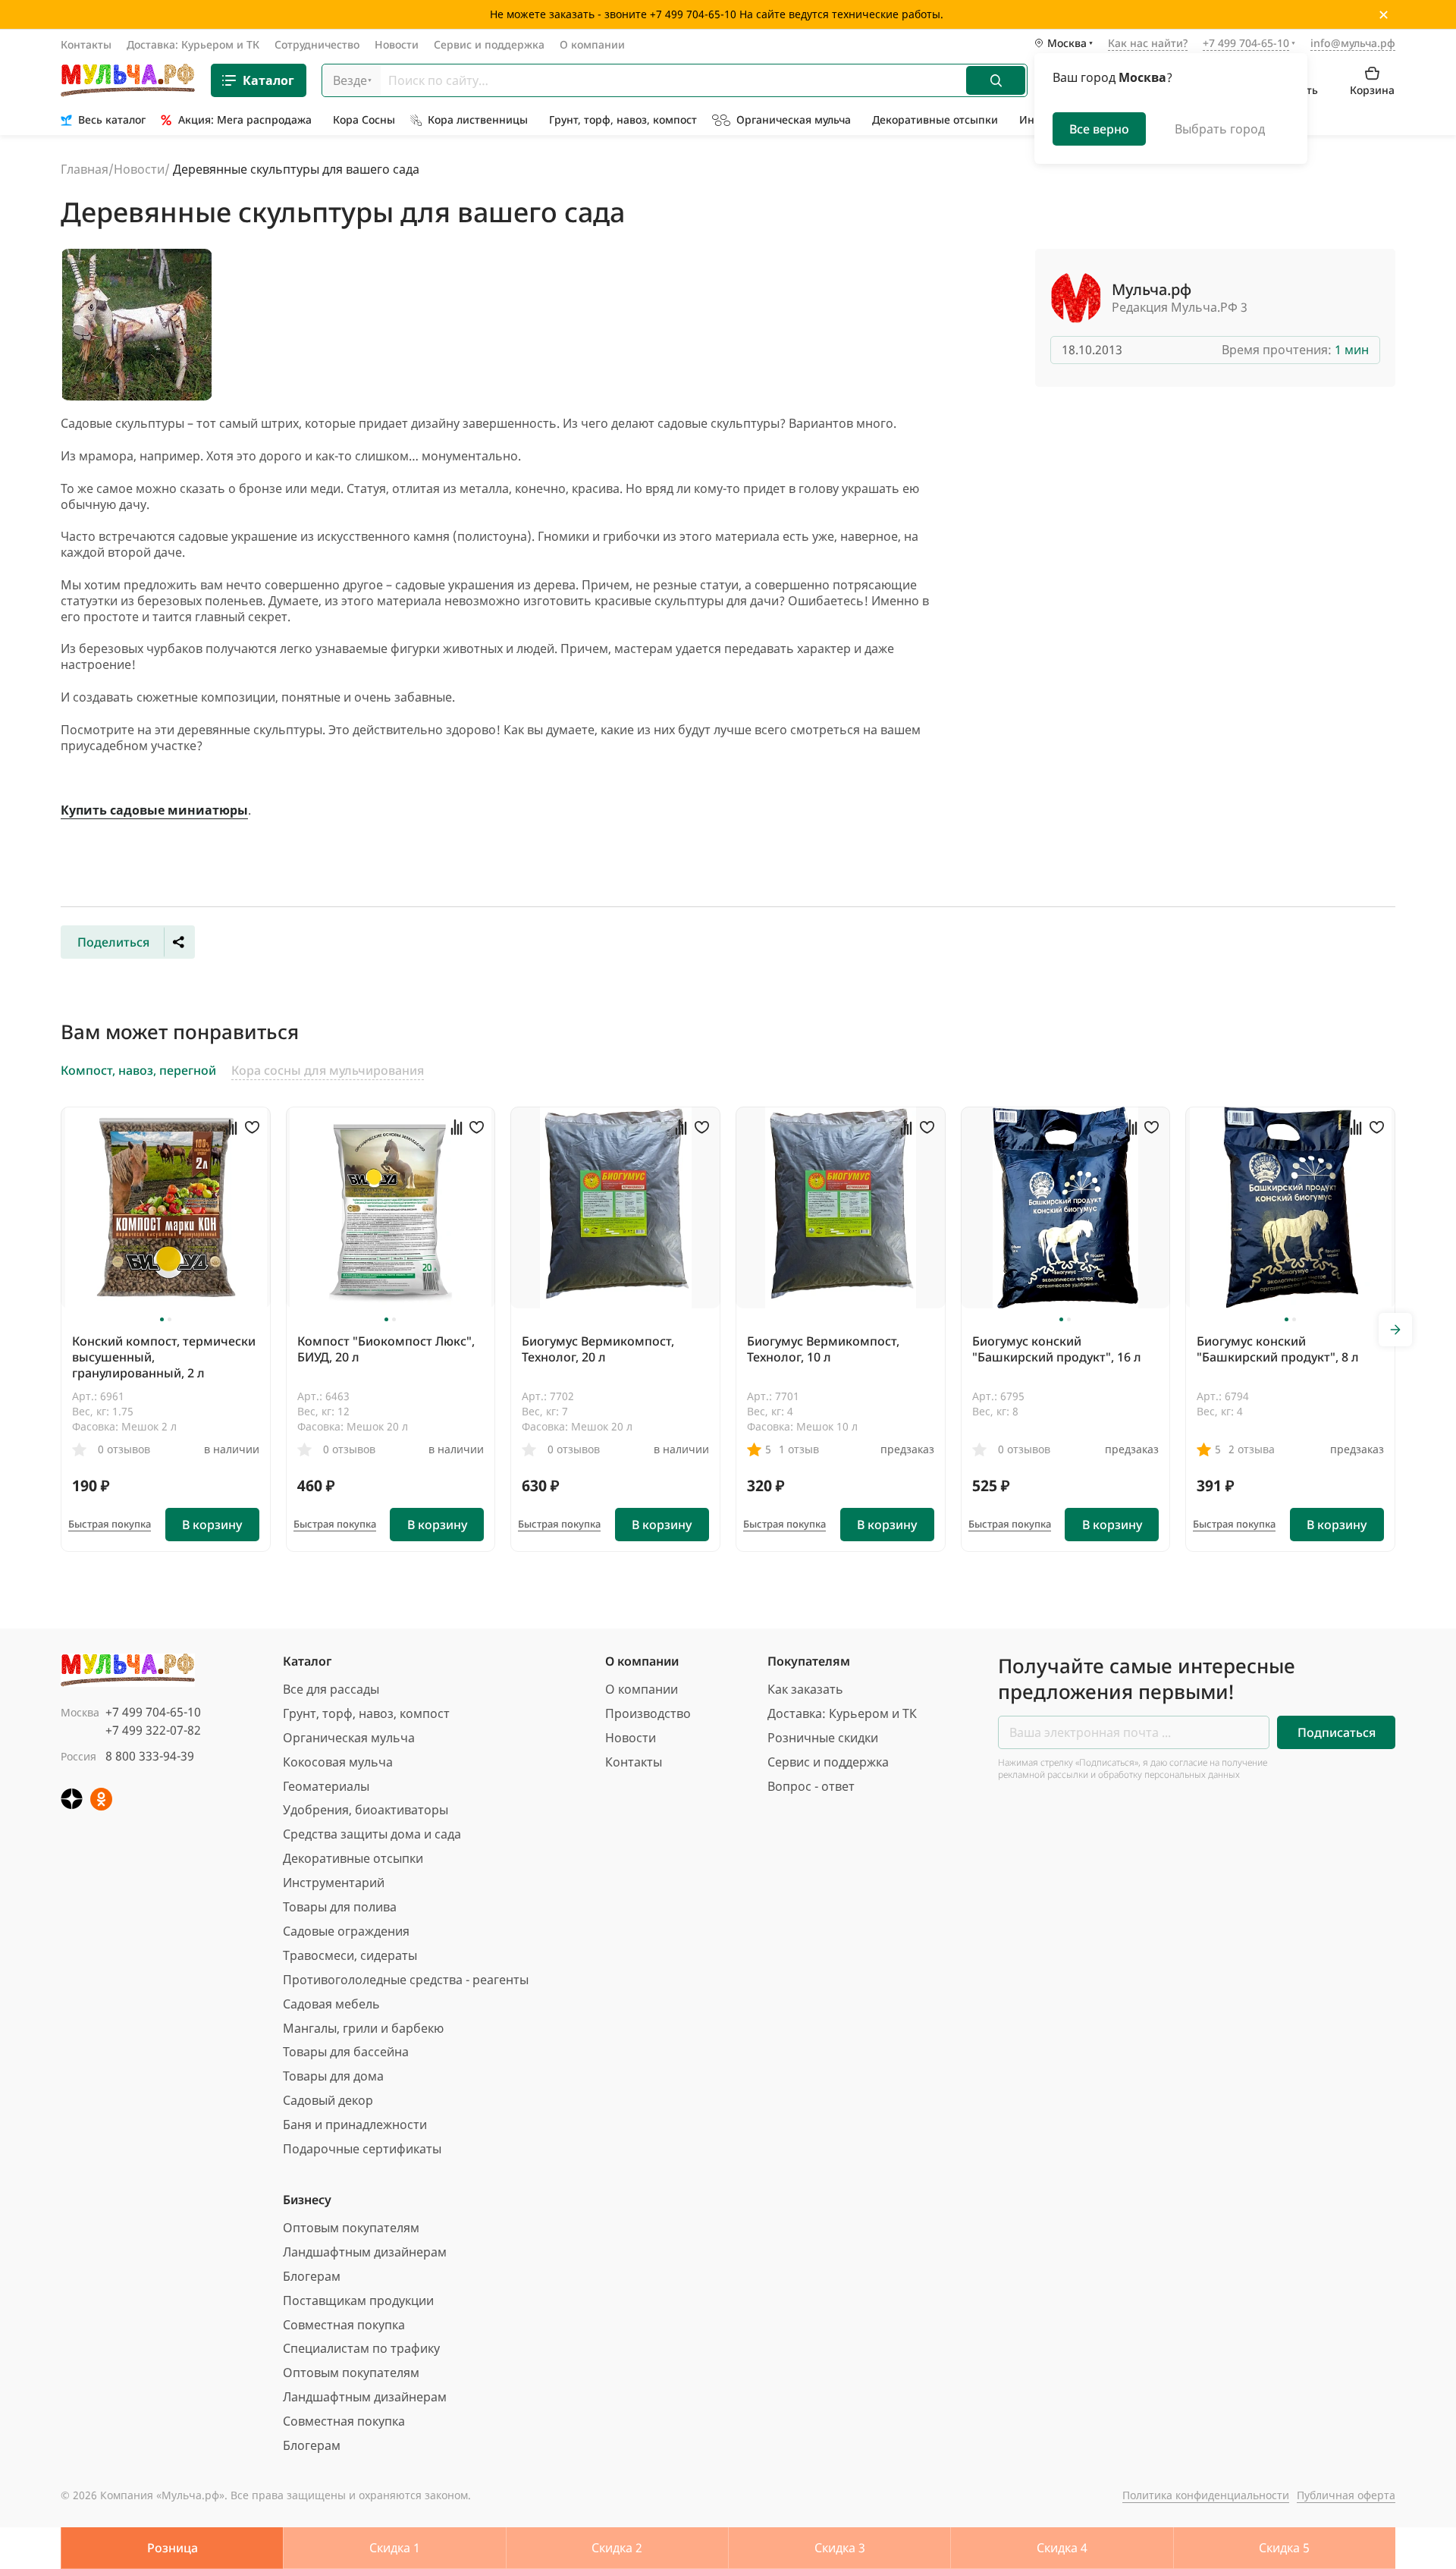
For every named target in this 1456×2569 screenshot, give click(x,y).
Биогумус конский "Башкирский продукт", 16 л (1057, 1349)
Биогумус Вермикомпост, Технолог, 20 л (598, 1349)
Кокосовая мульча (338, 1762)
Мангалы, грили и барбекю (363, 2028)
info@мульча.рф (1353, 43)
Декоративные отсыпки (353, 1858)
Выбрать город (1220, 129)
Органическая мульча (349, 1738)
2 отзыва (1252, 1449)
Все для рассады (331, 1689)
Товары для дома (333, 2076)
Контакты (86, 44)
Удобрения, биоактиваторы (366, 1810)
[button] (162, 1319)
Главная (85, 169)
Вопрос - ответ (811, 1786)
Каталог (268, 80)
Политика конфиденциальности (1206, 2495)
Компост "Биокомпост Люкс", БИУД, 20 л (386, 1349)
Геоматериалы (326, 1786)
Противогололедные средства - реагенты (406, 1980)
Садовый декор (328, 2100)
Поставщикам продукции (358, 2300)
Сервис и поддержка (489, 44)
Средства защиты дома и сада (372, 1834)
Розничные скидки (823, 1738)
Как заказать (805, 1689)
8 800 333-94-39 (150, 1756)
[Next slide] (1395, 1330)
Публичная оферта (1346, 2495)
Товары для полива (340, 1907)
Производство (648, 1713)
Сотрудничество (317, 44)
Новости (397, 44)
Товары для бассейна (346, 2052)
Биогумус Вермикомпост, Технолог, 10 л (823, 1349)
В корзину (212, 1525)
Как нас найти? (1148, 44)
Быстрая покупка (110, 1524)
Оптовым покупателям (351, 2228)
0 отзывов (124, 1449)
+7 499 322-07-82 (153, 1730)
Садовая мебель (331, 2004)
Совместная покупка (344, 2325)
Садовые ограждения (346, 1931)
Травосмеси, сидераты (350, 1955)
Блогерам (312, 2276)
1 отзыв (799, 1449)
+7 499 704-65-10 (153, 1712)
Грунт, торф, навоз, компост (366, 1713)
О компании (592, 44)
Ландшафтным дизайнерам (365, 2252)
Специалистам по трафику (361, 2348)
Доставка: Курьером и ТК (193, 44)
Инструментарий (334, 1883)
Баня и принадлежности (355, 2125)
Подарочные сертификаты (362, 2149)
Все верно (1099, 129)
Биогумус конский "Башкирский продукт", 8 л (1278, 1349)
